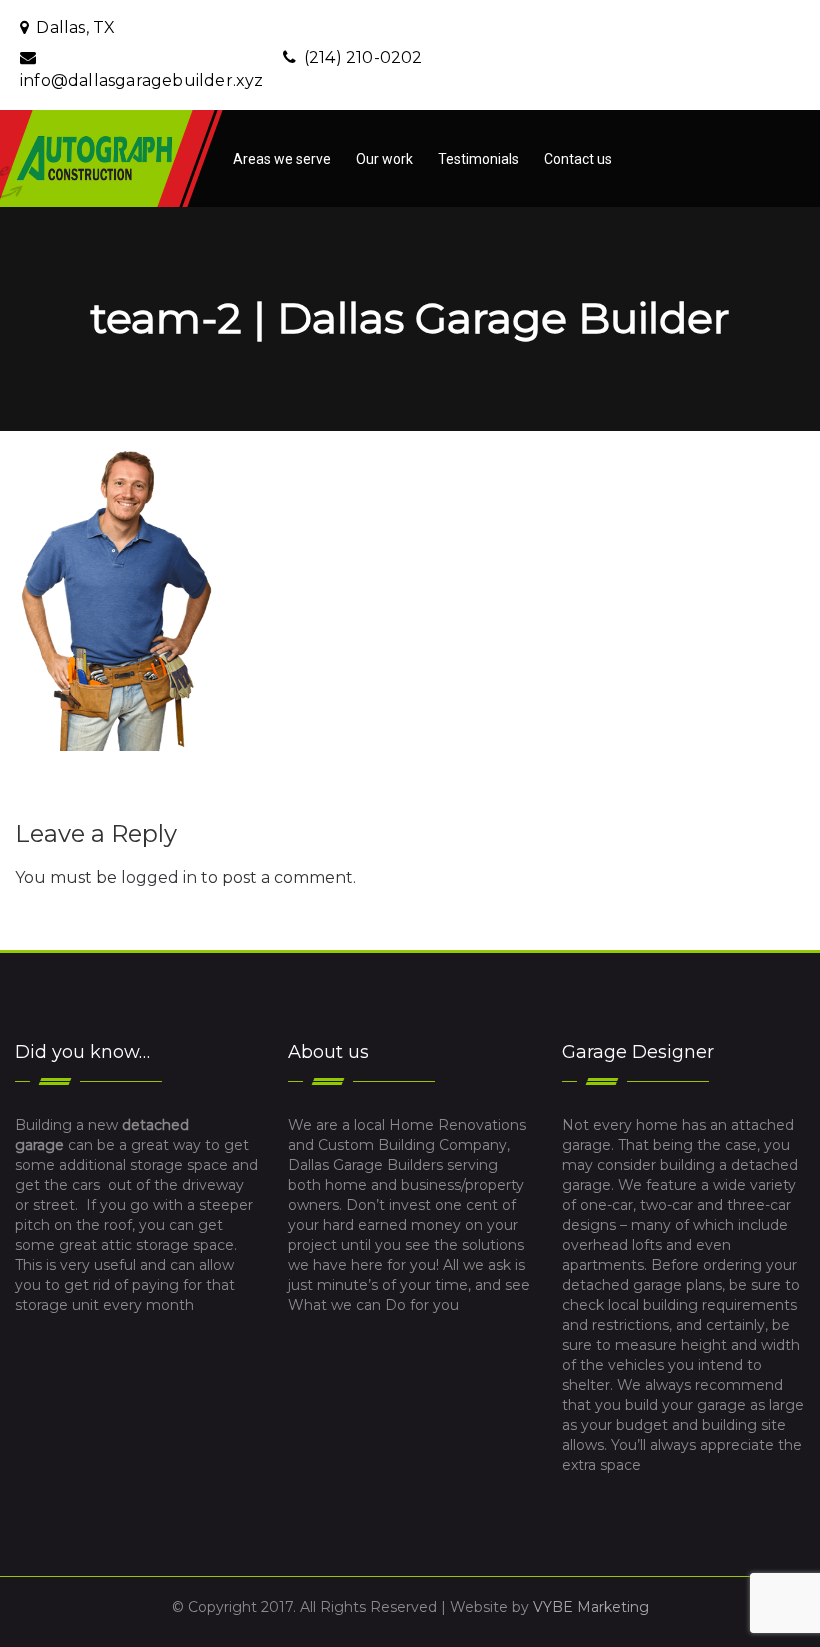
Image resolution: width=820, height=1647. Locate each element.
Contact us (578, 159)
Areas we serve (282, 159)
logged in (159, 877)
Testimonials (478, 159)
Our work (384, 159)
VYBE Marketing (591, 1607)
